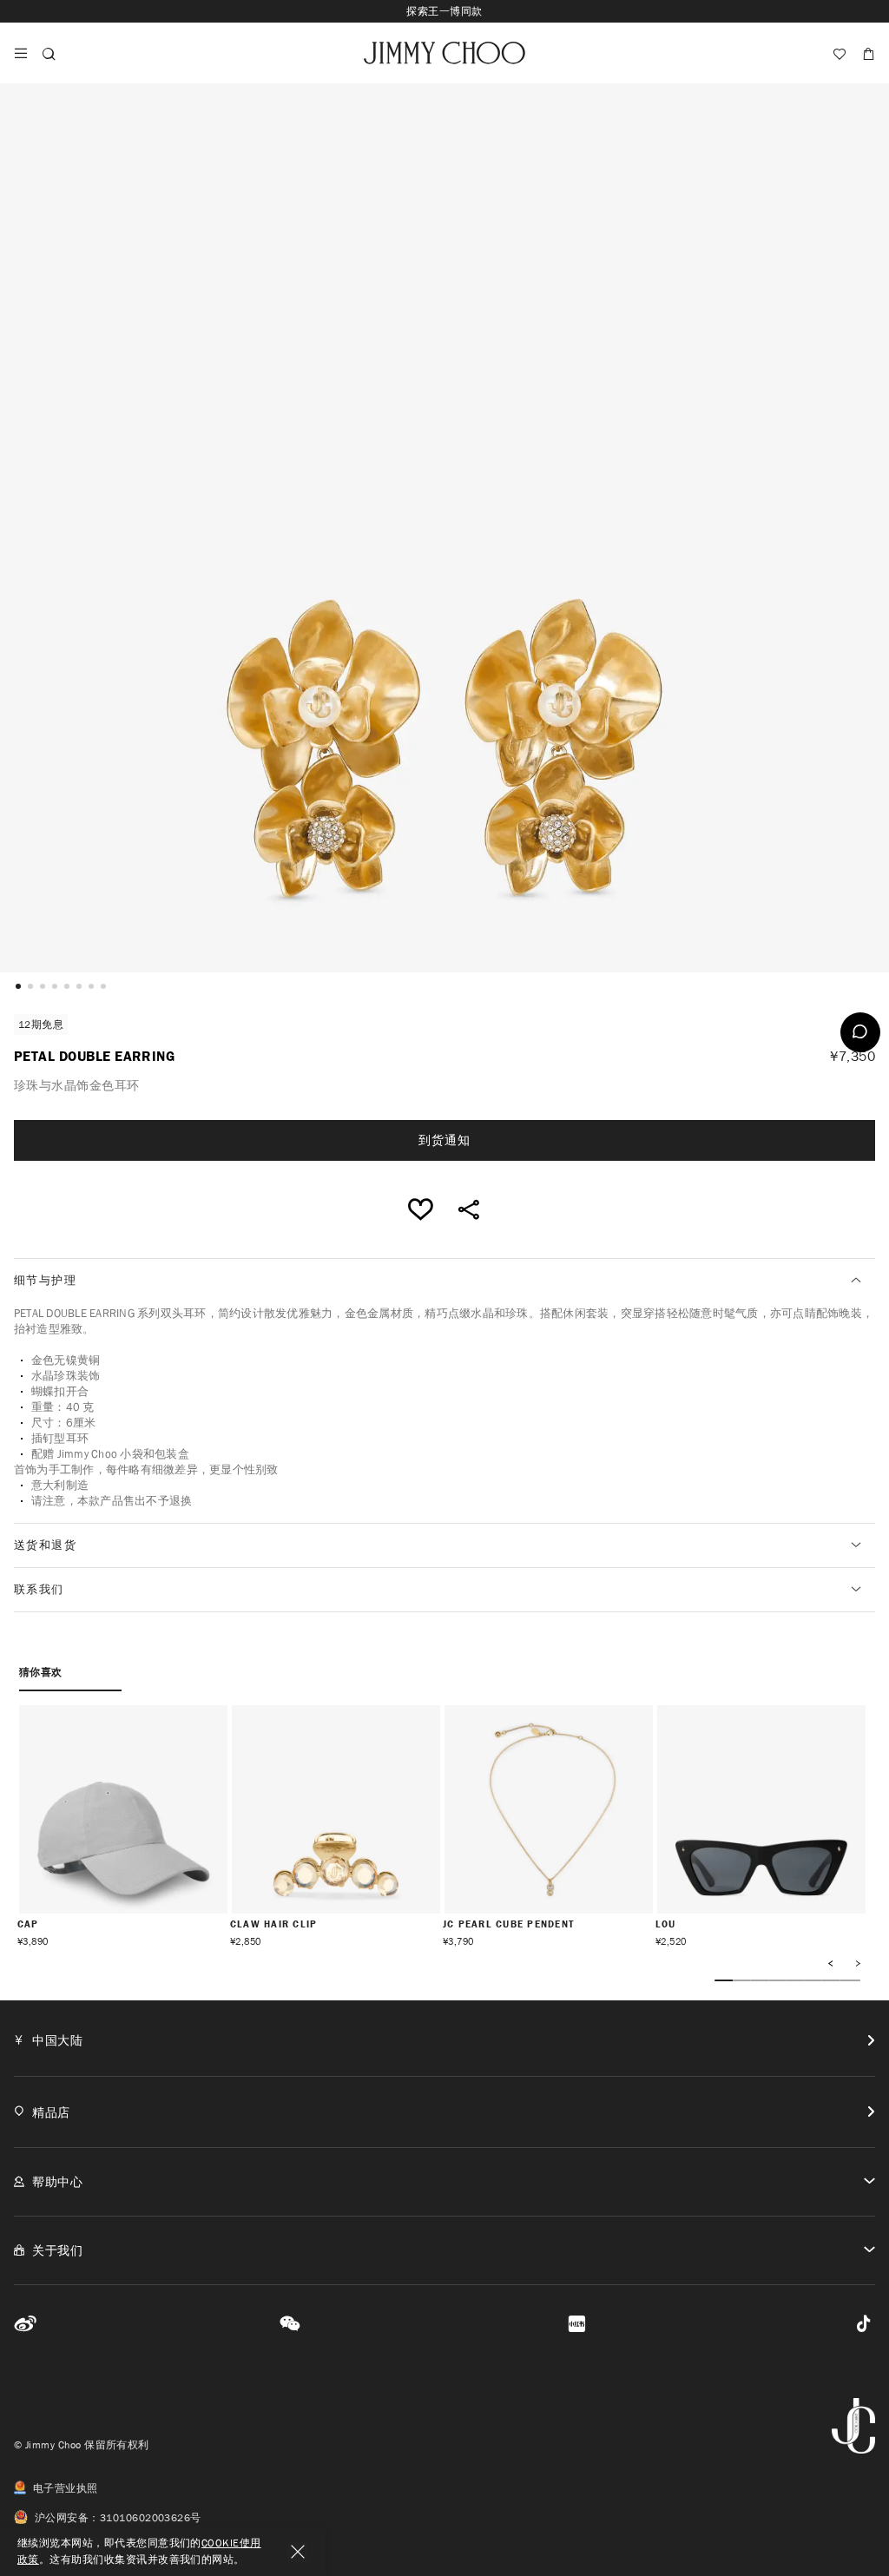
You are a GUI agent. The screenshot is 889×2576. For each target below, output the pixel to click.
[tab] (444, 1281)
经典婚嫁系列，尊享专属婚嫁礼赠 (445, 11)
